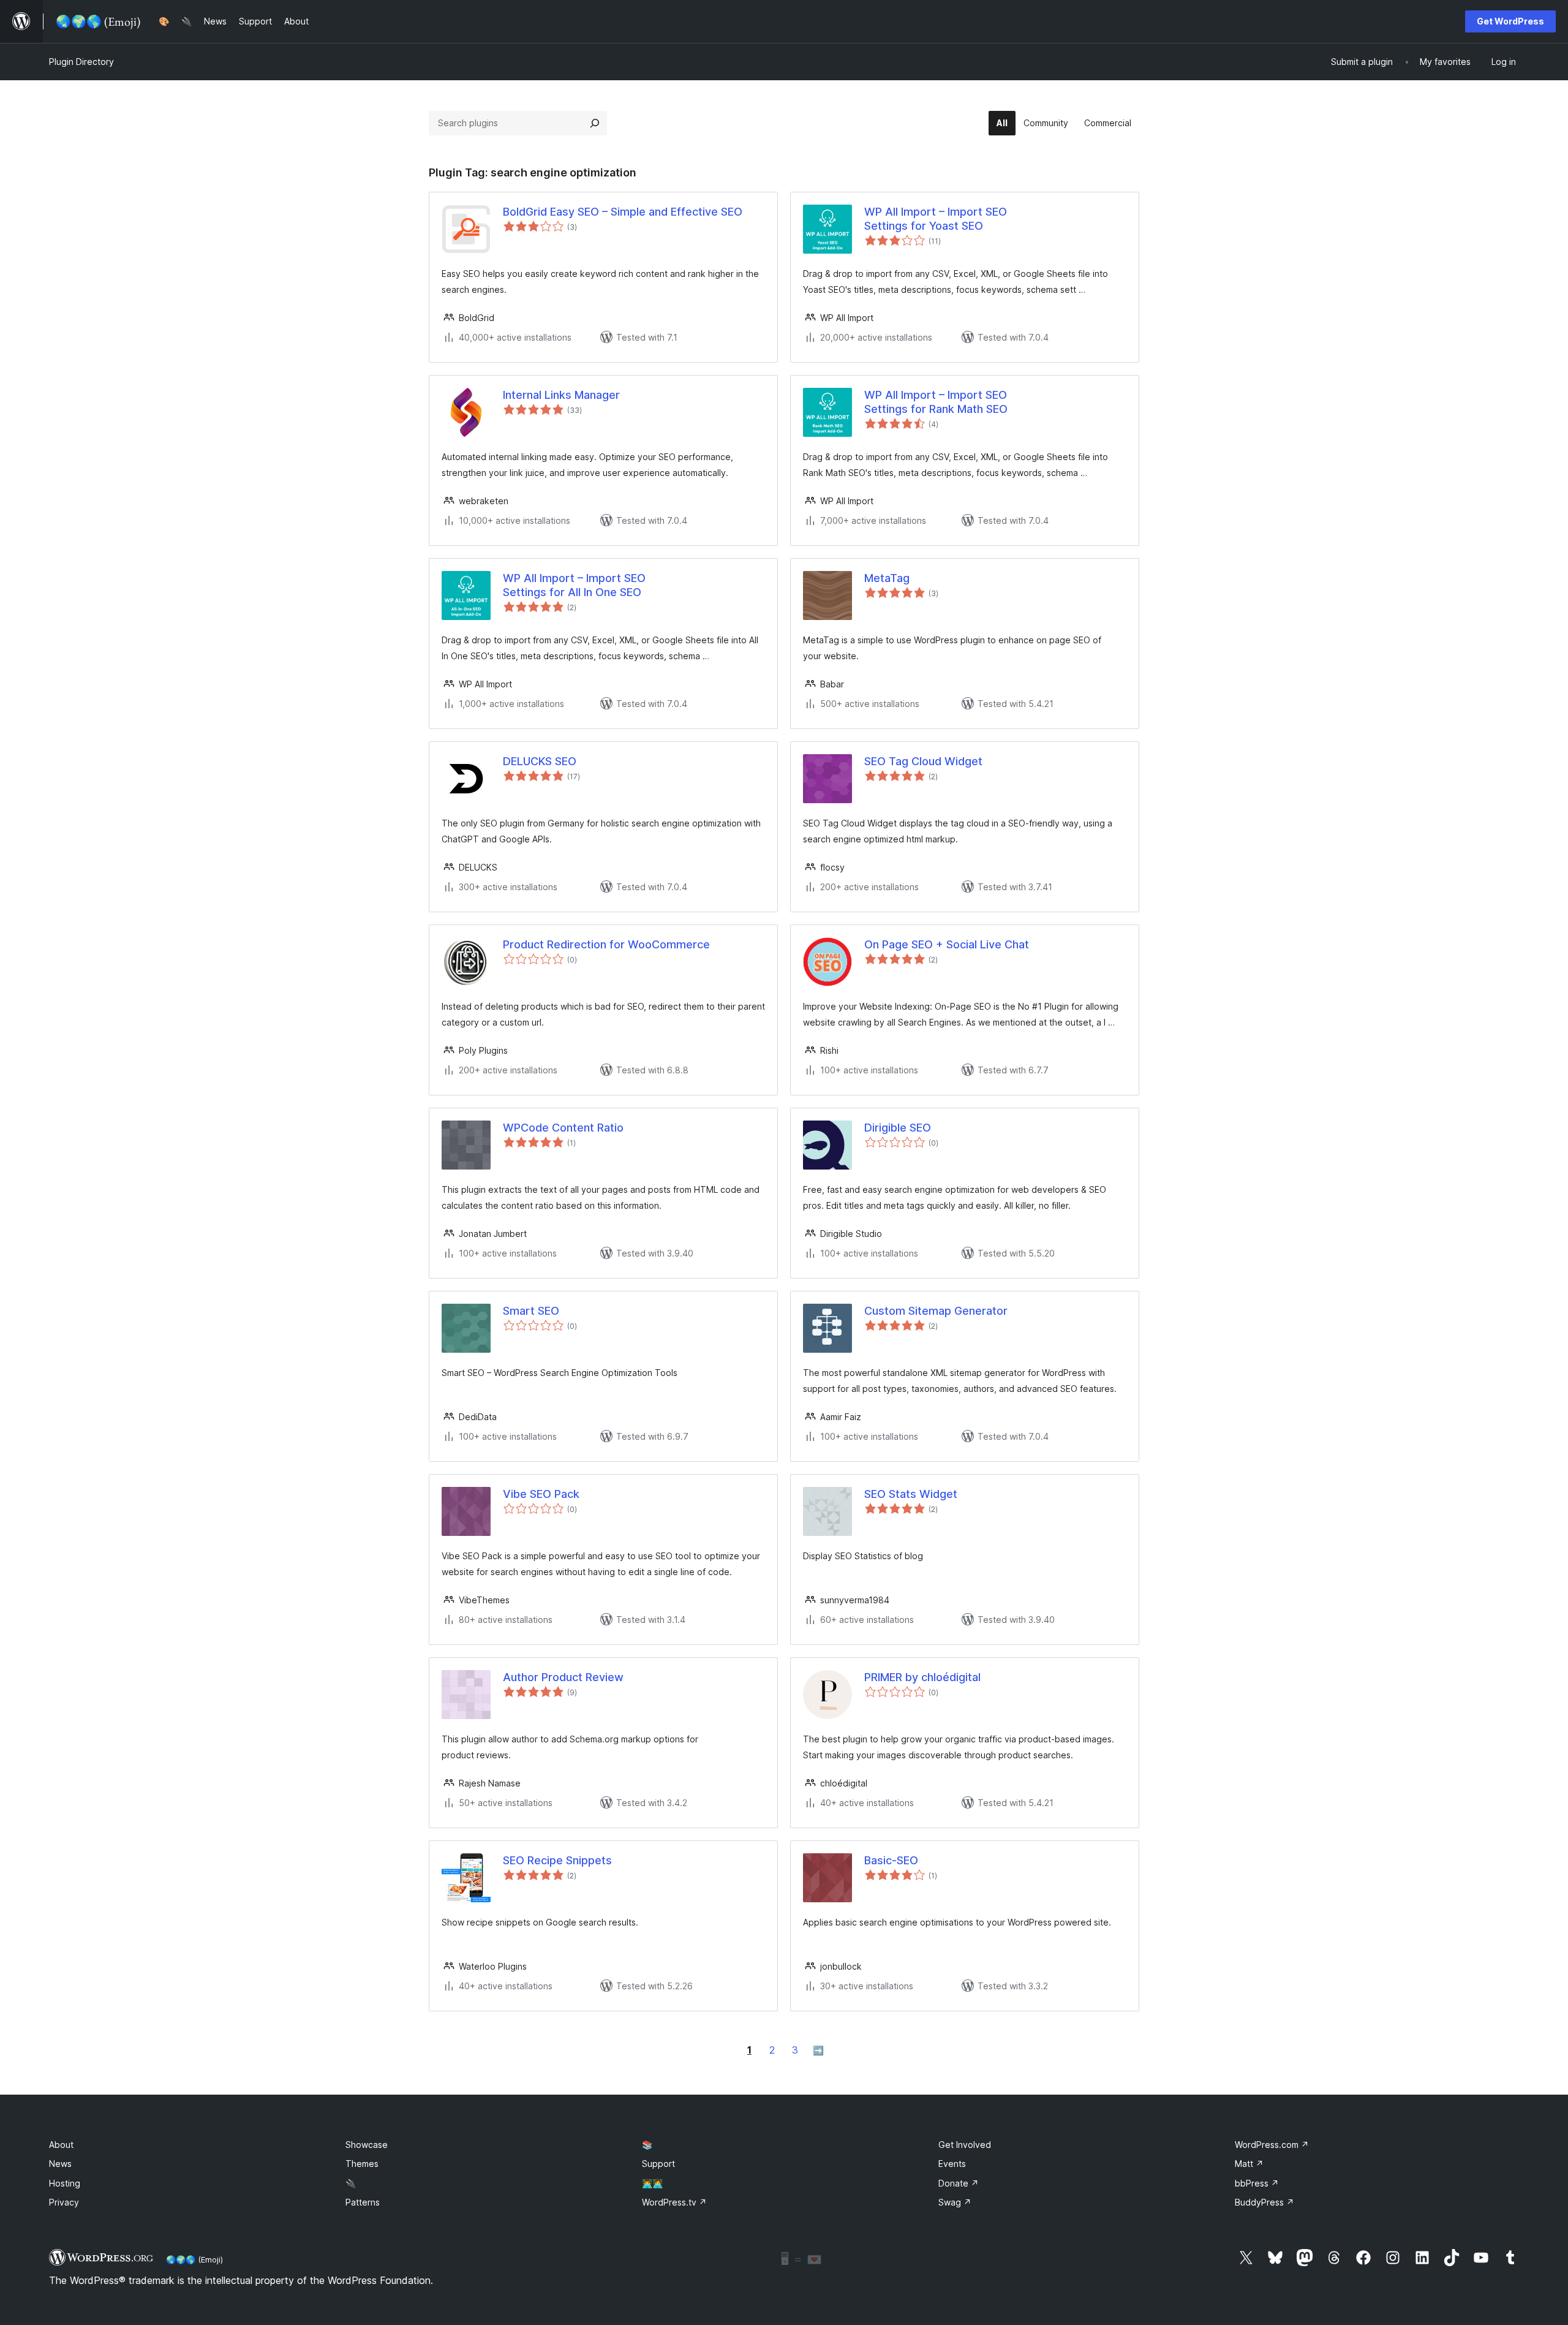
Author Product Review (563, 1677)
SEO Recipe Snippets (557, 1860)
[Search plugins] (595, 123)
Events (952, 2164)
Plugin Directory (81, 62)
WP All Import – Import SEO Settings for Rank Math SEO (936, 402)
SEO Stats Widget (911, 1494)
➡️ (818, 2050)
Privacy (64, 2202)
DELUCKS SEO (540, 761)
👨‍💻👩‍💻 (652, 2183)
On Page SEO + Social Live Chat (947, 944)
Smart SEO (531, 1311)
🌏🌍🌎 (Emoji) (194, 2259)
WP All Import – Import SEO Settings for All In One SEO (574, 585)
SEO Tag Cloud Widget (923, 761)
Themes (362, 2164)
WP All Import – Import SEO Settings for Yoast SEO (936, 219)
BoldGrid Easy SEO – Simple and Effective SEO (623, 212)
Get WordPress (1510, 21)
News (60, 2164)
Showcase (367, 2145)
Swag (955, 2202)
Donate (959, 2183)
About (61, 2145)
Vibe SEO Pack (541, 1494)
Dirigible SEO (898, 1128)
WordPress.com (1272, 2145)
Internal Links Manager (561, 395)
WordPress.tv (674, 2202)
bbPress (1257, 2183)
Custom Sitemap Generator (936, 1311)
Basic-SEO (891, 1860)
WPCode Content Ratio (563, 1128)
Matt (1249, 2164)
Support (658, 2164)
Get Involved (965, 2145)
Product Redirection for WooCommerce (606, 944)
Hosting (65, 2183)
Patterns (363, 2202)
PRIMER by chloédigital (922, 1677)
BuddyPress (1265, 2202)
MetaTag (887, 578)
